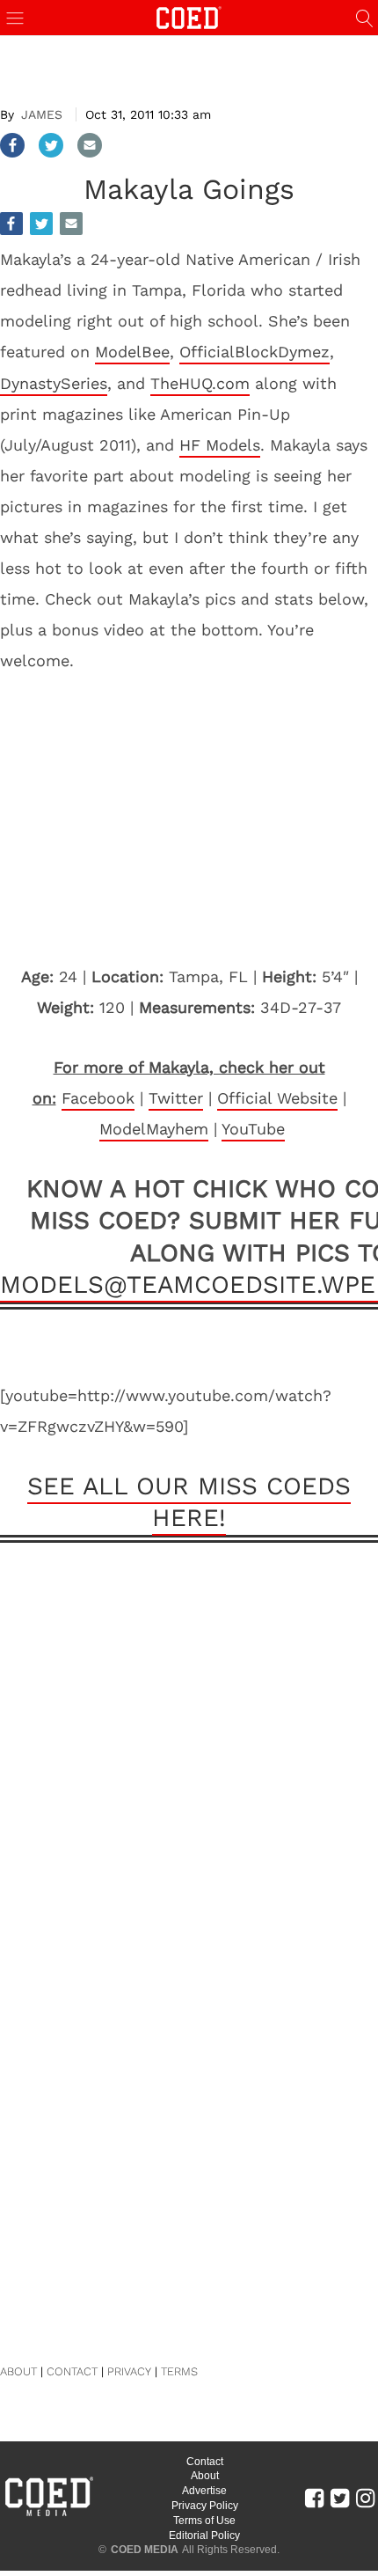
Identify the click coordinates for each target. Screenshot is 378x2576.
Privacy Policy (205, 2506)
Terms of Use (204, 2521)
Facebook (98, 1098)
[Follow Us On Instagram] (365, 2498)
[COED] (189, 16)
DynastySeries (54, 383)
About (205, 2476)
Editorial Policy (204, 2536)
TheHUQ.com (200, 383)
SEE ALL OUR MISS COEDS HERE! (189, 1502)
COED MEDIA (145, 2550)
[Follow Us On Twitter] (340, 2498)
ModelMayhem (154, 1129)
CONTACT (72, 2371)
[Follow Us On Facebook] (314, 2498)
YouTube (253, 1129)
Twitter (176, 1098)
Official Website (277, 1098)
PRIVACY (129, 2371)
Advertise (204, 2491)
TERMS (179, 2371)
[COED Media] (48, 2514)
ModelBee (132, 352)
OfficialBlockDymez (254, 352)
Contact (205, 2462)
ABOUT (18, 2371)
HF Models (220, 445)
